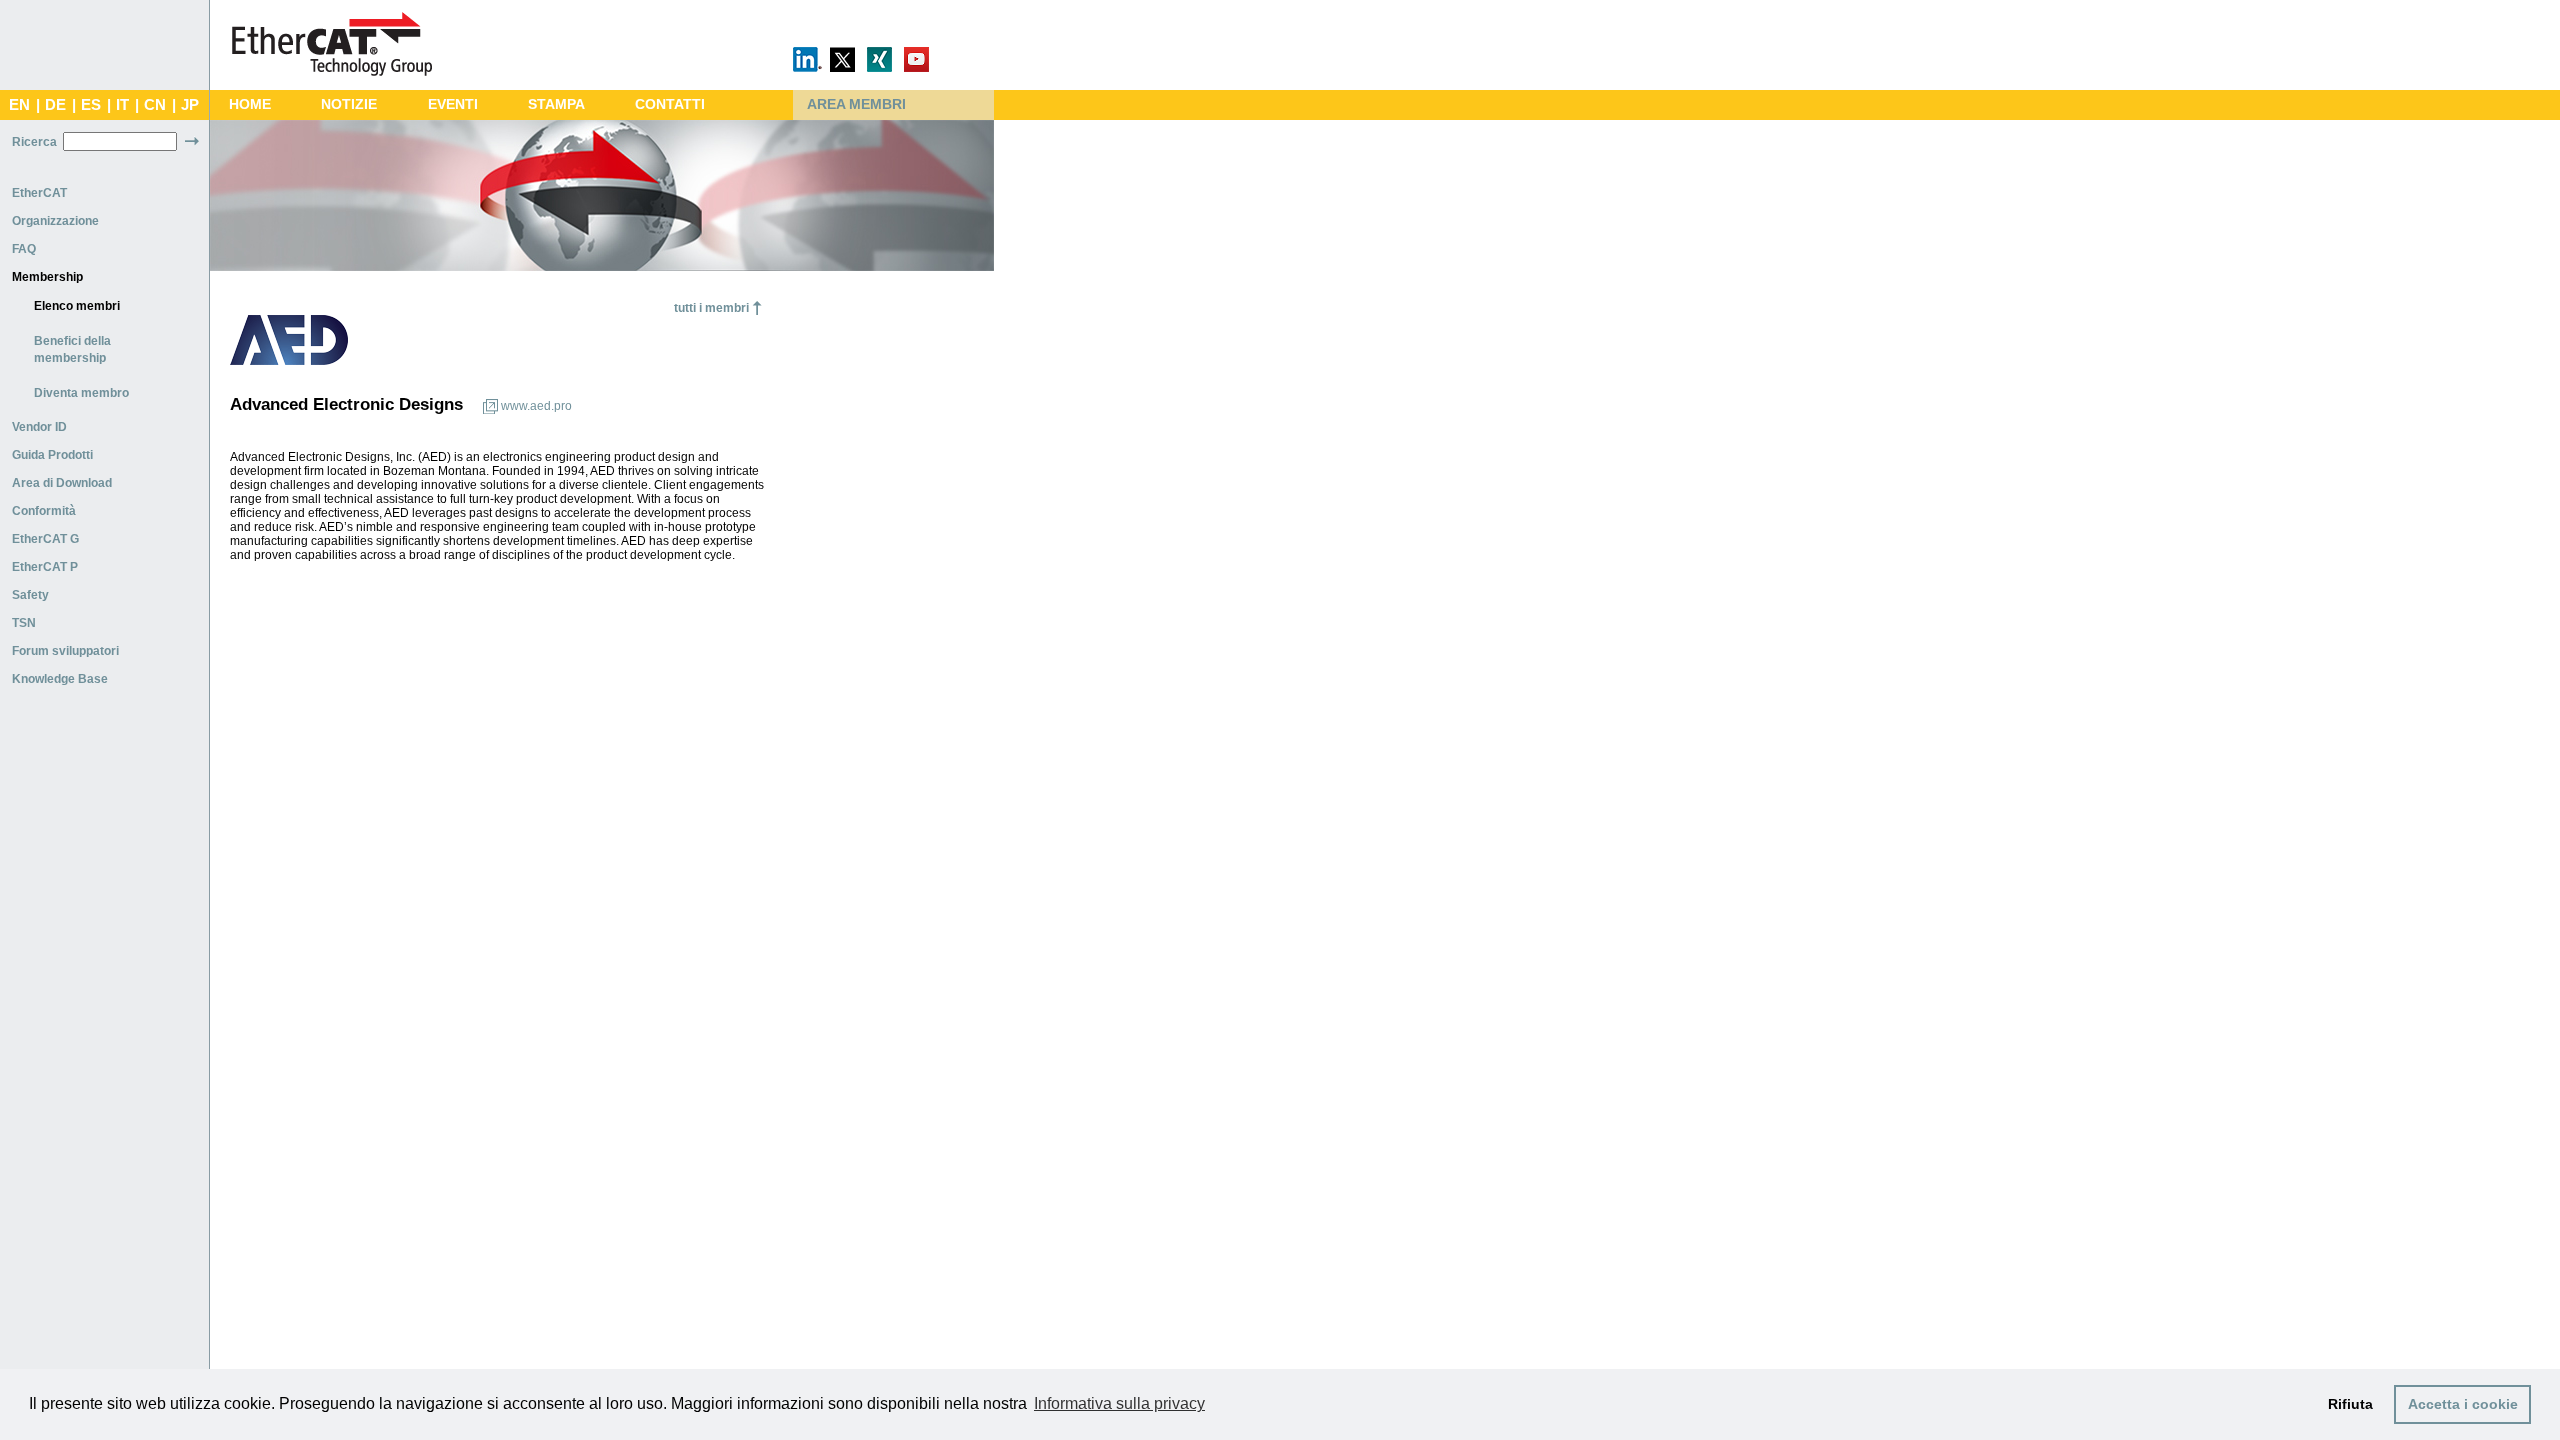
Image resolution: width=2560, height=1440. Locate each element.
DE (55, 105)
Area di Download (62, 483)
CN (155, 105)
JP (190, 105)
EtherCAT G (45, 539)
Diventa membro (81, 393)
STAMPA (556, 104)
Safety (30, 595)
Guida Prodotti (52, 455)
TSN (24, 623)
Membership (47, 277)
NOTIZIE (349, 104)
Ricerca (34, 142)
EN (19, 105)
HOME (250, 104)
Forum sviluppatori (65, 651)
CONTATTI (670, 104)
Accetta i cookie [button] (2463, 1404)
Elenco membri (77, 306)
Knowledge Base (60, 679)
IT (122, 105)
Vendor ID (39, 427)
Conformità (44, 511)
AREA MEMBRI (856, 104)
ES (91, 105)
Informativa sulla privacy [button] (1119, 1403)
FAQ (24, 249)
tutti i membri (711, 308)
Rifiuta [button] (2350, 1404)
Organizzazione (55, 221)
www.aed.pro (536, 406)
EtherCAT (39, 193)
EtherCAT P (45, 567)
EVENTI (453, 104)
